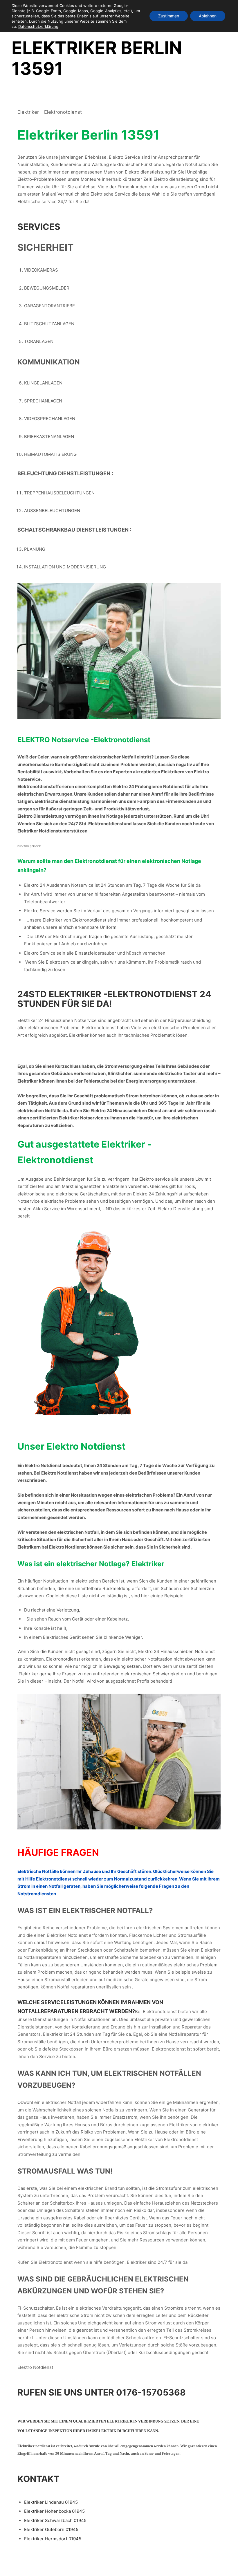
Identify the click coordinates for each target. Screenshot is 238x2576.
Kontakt (38, 2479)
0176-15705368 (151, 2392)
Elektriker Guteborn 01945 (51, 2529)
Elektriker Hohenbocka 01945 (54, 2511)
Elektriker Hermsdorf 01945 (53, 2539)
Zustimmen (169, 16)
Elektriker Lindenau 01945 (51, 2502)
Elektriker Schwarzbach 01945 (55, 2520)
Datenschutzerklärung (38, 26)
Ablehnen (208, 16)
